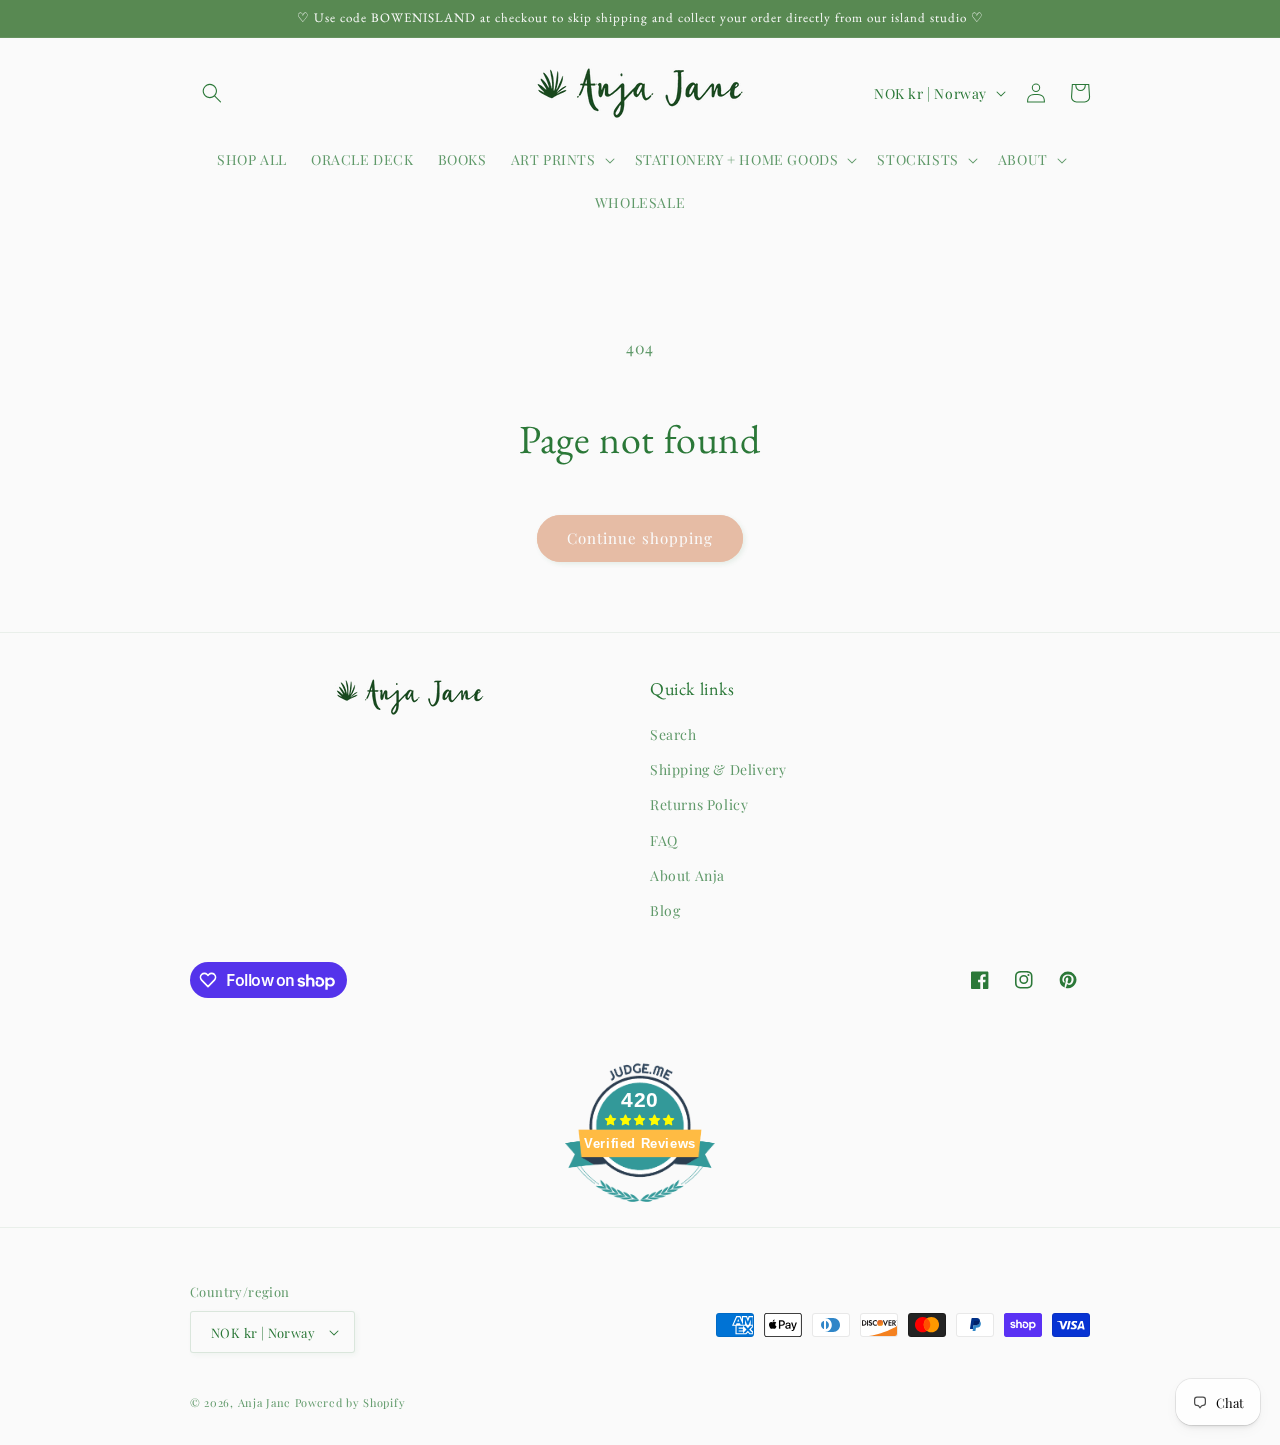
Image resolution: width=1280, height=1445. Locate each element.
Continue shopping (640, 538)
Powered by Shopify (350, 1402)
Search (673, 734)
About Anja (687, 875)
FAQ (664, 840)
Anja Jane (264, 1402)
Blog (665, 910)
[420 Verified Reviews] (640, 1211)
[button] (212, 93)
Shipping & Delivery (718, 769)
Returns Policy (699, 804)
